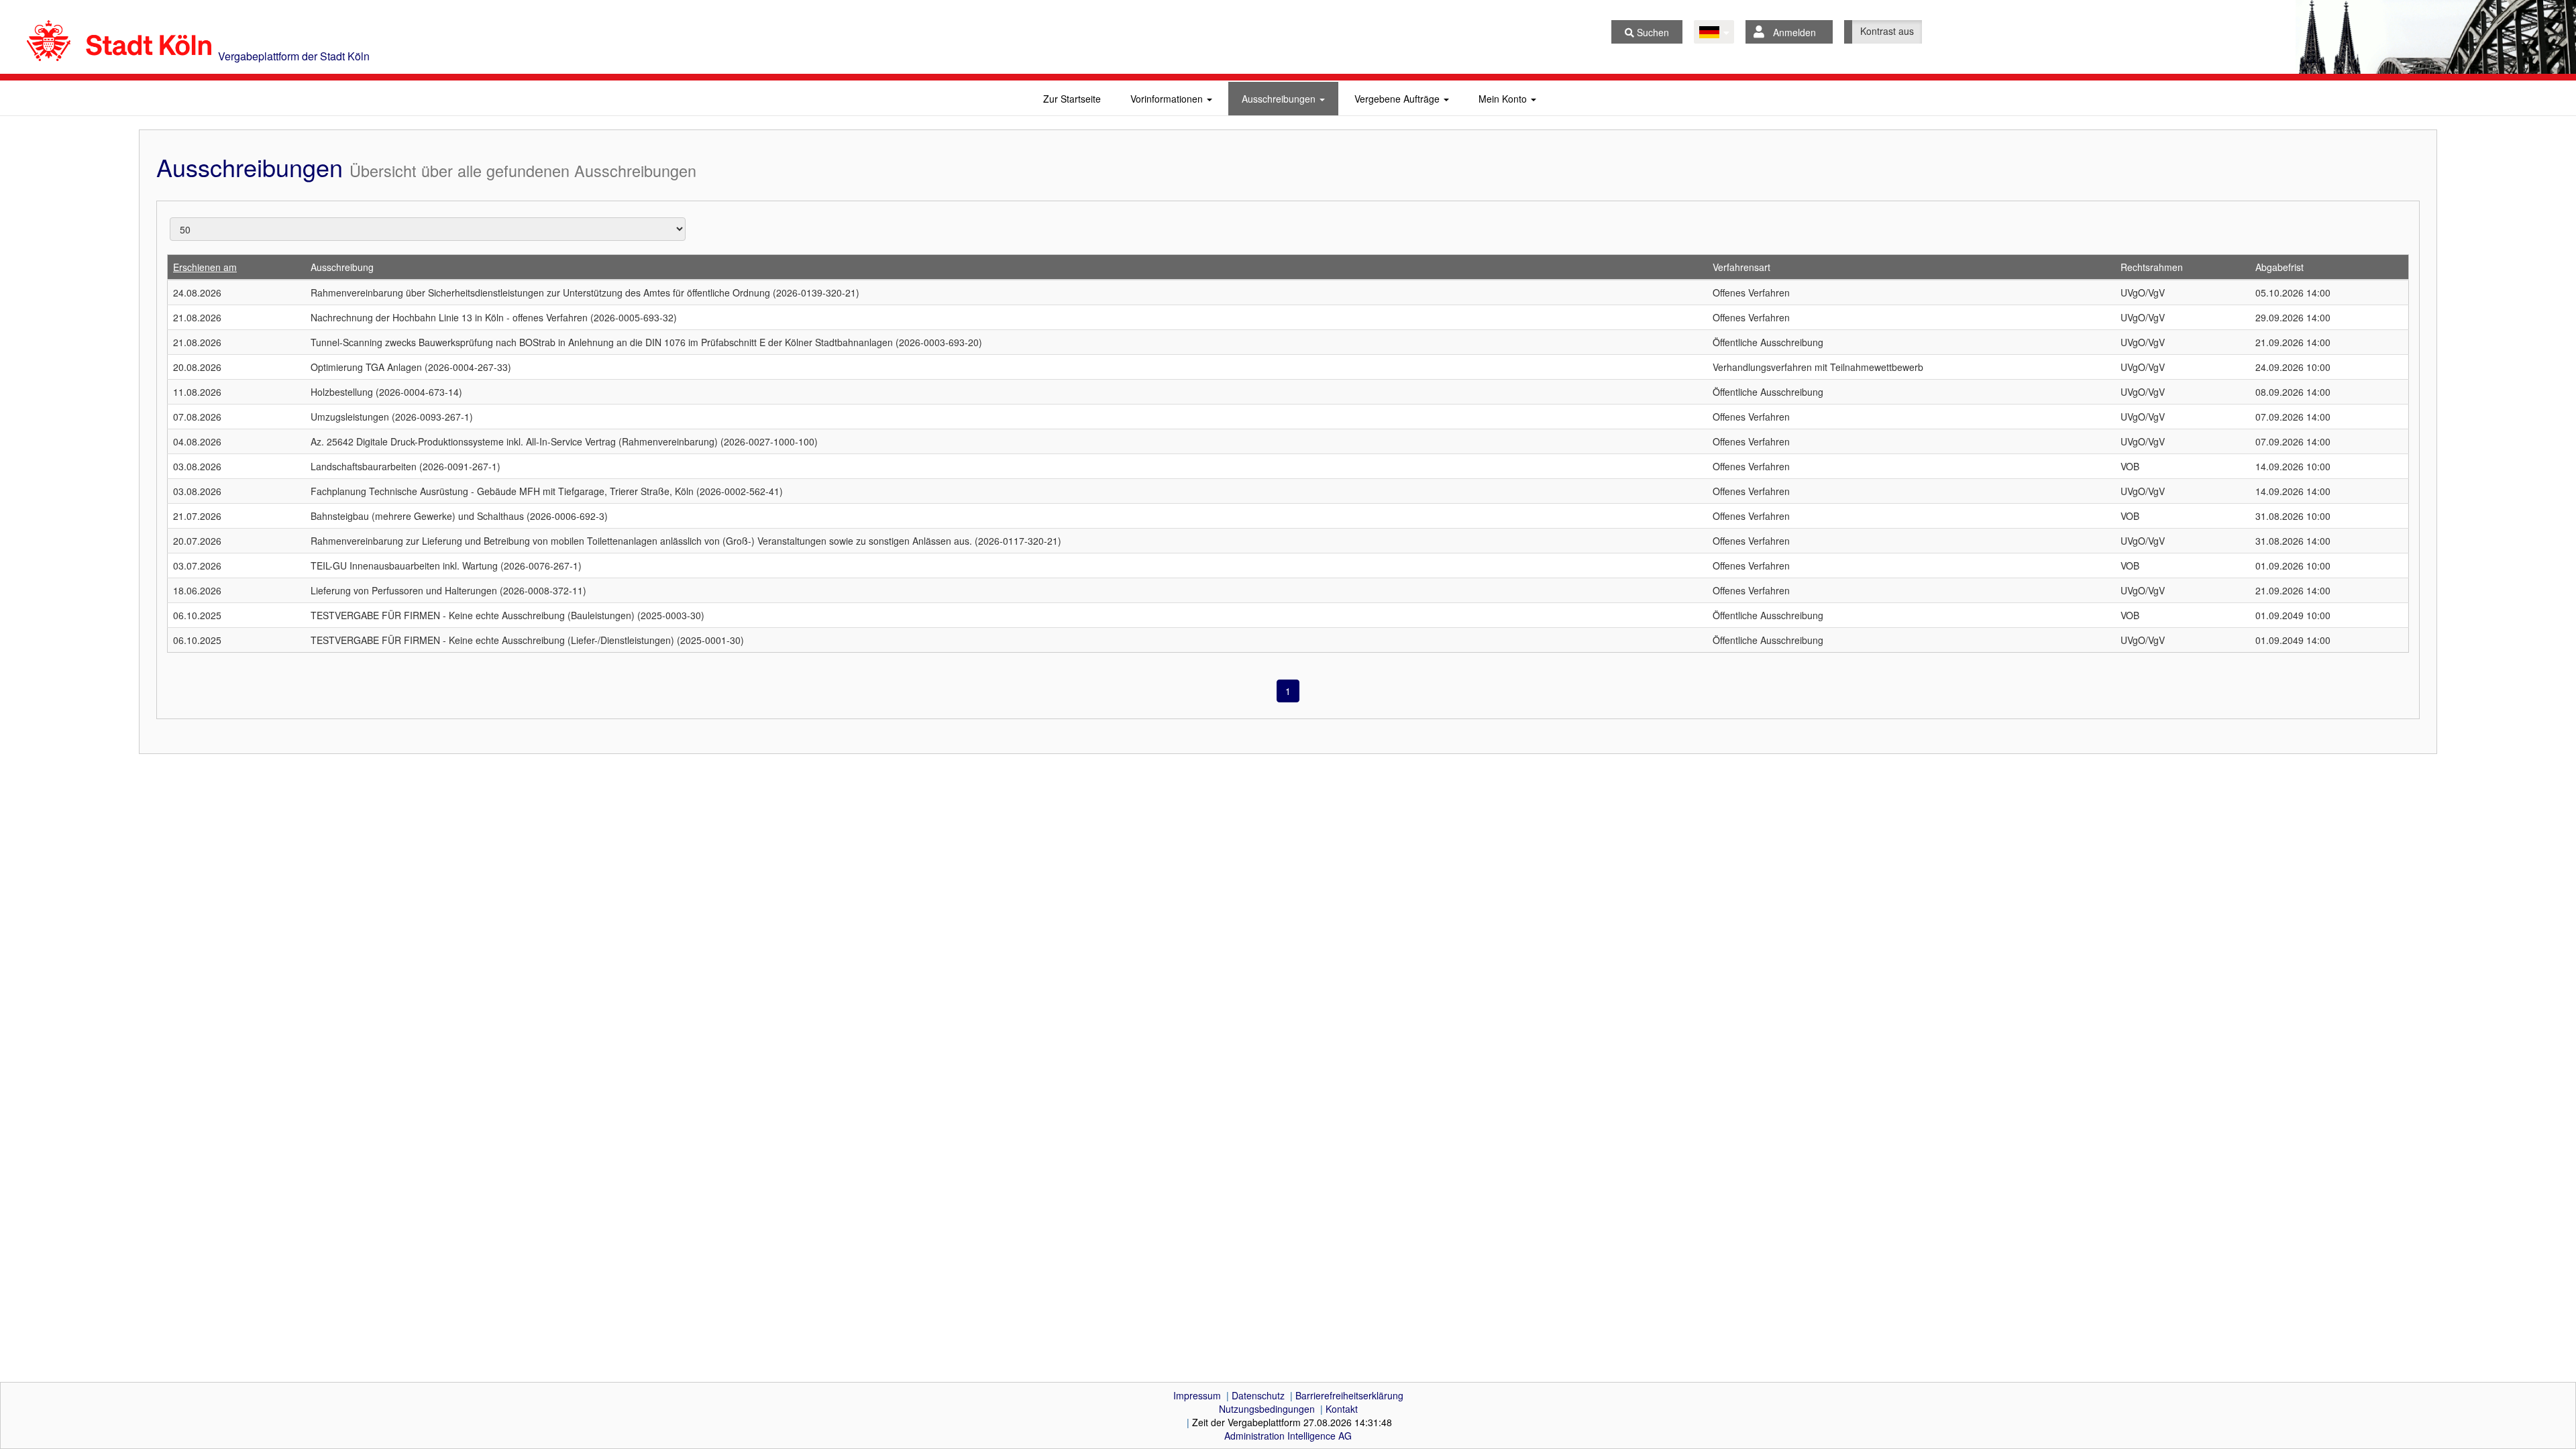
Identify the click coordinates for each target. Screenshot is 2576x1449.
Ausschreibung (342, 267)
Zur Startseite (1072, 99)
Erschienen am (205, 267)
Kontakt (1342, 1409)
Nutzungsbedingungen (1267, 1409)
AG (1288, 1436)
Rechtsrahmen (2152, 267)
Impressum (1197, 1395)
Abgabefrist (2279, 267)
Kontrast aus (1887, 31)
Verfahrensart (1741, 267)
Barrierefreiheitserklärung (1349, 1395)
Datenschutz (1258, 1395)
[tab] (1072, 99)
